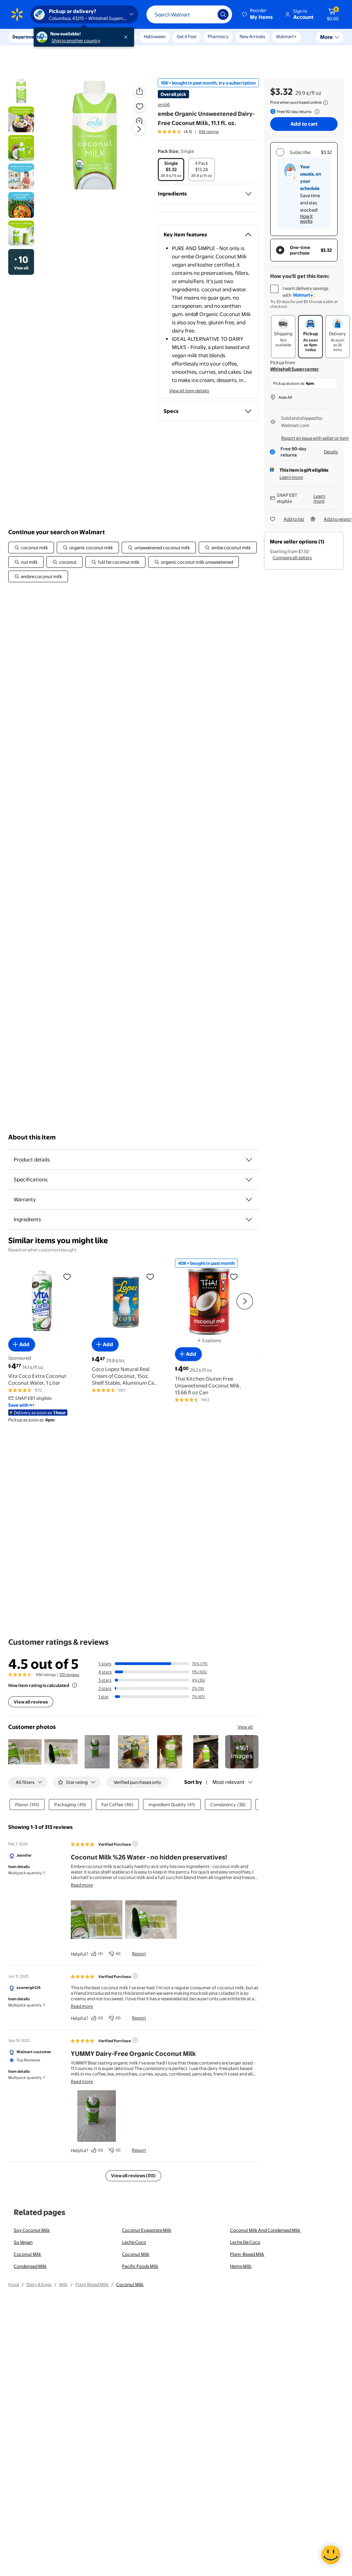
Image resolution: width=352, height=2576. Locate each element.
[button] (258, 14)
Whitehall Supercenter (295, 369)
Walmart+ (286, 36)
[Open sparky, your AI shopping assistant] (331, 2555)
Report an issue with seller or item (315, 438)
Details (331, 452)
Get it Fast (187, 36)
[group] (188, 132)
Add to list (294, 519)
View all (245, 1727)
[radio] (171, 170)
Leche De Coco (245, 2242)
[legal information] (326, 103)
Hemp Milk (241, 2266)
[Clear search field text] (207, 14)
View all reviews (31, 1702)
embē (164, 104)
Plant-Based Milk (247, 2254)
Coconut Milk (27, 2254)
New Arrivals (252, 36)
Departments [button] (26, 37)
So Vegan (23, 2242)
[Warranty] (249, 1200)
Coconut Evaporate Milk (147, 2230)
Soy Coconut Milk (32, 2230)
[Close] (127, 37)
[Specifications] (249, 1180)
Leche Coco (134, 2242)
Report (139, 1954)
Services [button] (69, 37)
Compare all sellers (292, 558)
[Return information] (316, 112)
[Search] (223, 14)
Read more (82, 1885)
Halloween (155, 36)
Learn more (291, 477)
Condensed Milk (30, 2266)
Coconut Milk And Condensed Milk (265, 2230)
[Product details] (249, 1160)
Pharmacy (218, 36)
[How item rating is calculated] (75, 1685)
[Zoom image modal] (140, 121)
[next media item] (139, 129)
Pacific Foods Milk (140, 2266)
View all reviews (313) (133, 2175)
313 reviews (69, 1675)
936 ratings (209, 132)
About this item (32, 1137)
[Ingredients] (249, 194)
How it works (306, 218)
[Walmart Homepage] (17, 14)
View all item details (189, 391)
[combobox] (189, 14)
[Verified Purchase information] (135, 1844)
